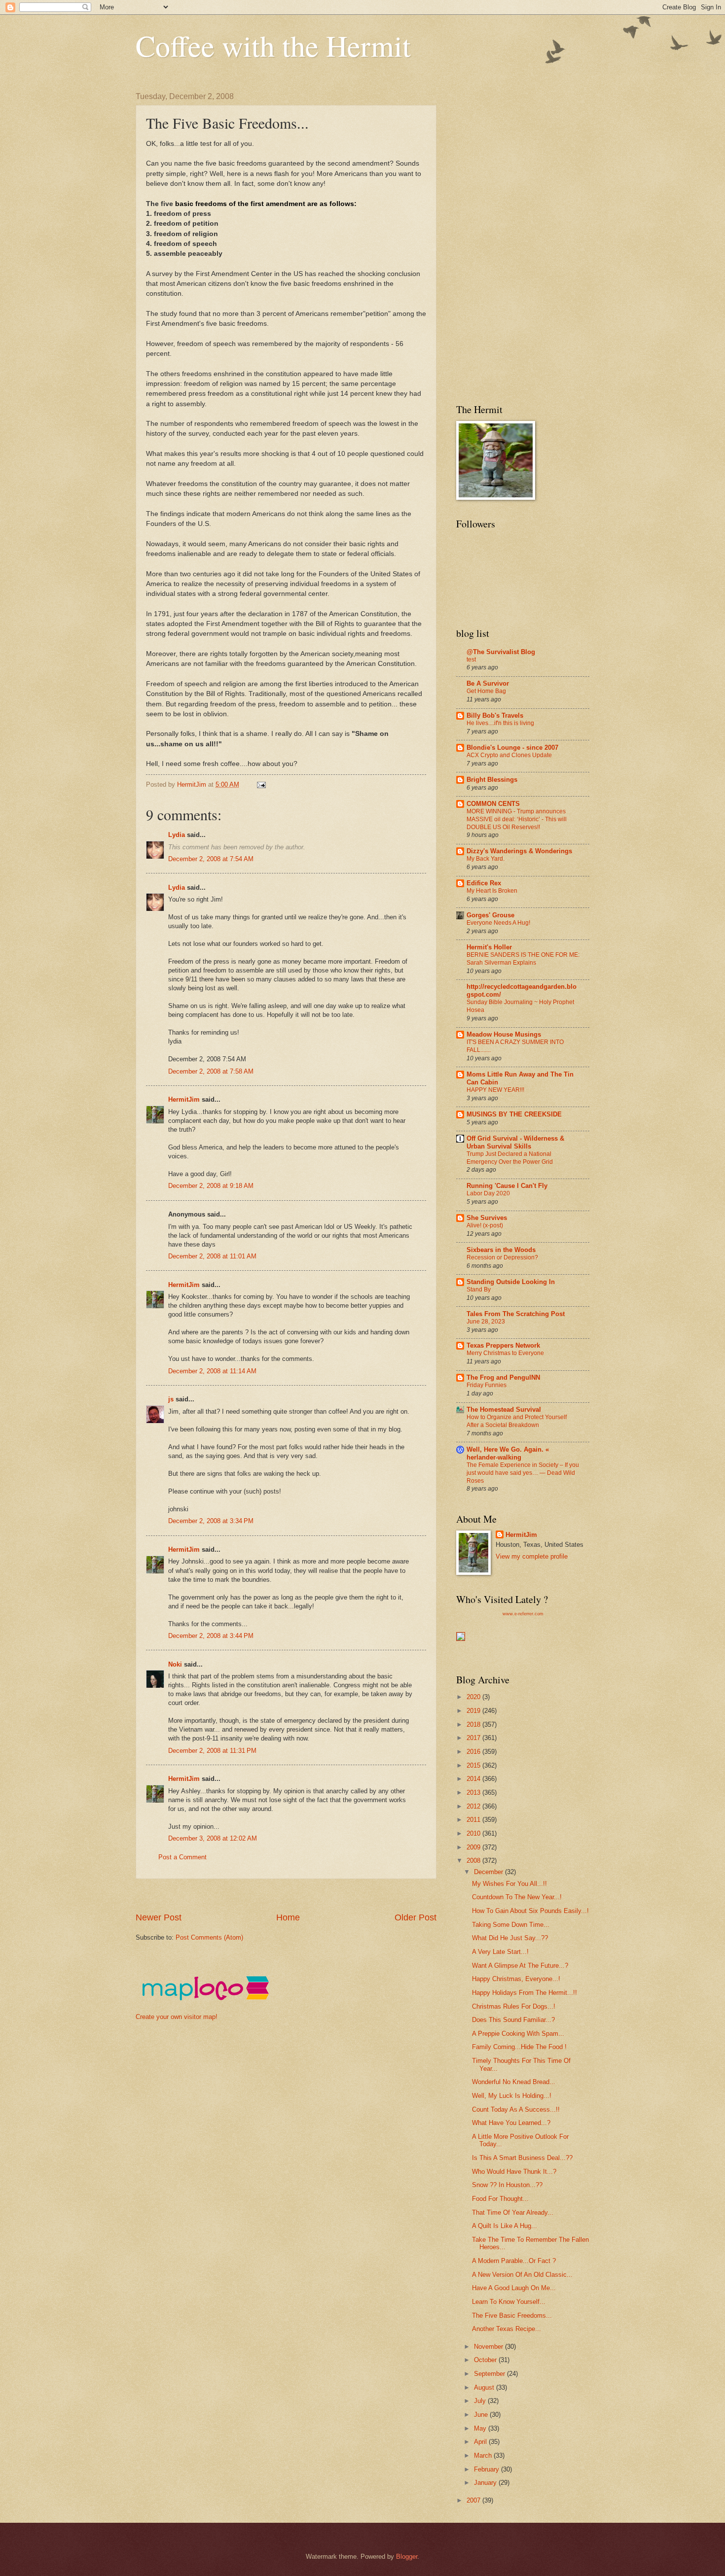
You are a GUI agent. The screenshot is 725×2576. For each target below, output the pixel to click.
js (171, 1399)
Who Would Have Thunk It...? (514, 2172)
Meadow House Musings (504, 1034)
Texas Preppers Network (503, 1345)
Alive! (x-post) (485, 1225)
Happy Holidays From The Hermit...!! (525, 1993)
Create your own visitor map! (177, 2017)
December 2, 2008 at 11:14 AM (212, 1371)
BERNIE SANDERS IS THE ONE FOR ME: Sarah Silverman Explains (523, 959)
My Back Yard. (486, 859)
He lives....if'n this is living (500, 723)
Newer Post (159, 1917)
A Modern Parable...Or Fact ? (514, 2261)
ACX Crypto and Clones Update (509, 755)
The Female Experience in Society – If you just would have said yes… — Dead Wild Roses (523, 1473)
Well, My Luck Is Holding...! (512, 2096)
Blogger (407, 2557)
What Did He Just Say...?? (510, 1938)
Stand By (479, 1289)
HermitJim (184, 1099)
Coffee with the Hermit (273, 45)
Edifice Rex (484, 883)
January (486, 2483)
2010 (474, 1833)
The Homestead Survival (504, 1410)
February (488, 2469)
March (484, 2455)
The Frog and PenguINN (503, 1377)
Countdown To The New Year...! (517, 1897)
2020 (474, 1697)
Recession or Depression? (502, 1257)
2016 (474, 1752)
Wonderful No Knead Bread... (514, 2082)
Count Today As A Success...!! (516, 2109)
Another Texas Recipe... (507, 2329)
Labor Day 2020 (488, 1193)
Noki (175, 1664)
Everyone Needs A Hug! (498, 923)
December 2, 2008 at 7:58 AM (211, 1071)
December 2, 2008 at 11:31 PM (212, 1751)
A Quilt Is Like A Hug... (505, 2226)
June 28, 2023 (486, 1322)
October (486, 2360)
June (482, 2415)
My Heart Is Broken (492, 891)
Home (288, 1917)
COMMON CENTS (493, 804)
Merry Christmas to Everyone (505, 1353)
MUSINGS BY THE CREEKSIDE (514, 1114)
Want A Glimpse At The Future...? (520, 1966)
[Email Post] (261, 784)
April (481, 2442)
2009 (474, 1847)
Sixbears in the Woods (501, 1250)
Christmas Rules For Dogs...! (514, 2006)
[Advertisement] (315, 1896)
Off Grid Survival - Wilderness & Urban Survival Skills (515, 1142)
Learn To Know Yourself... (509, 2302)
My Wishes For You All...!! (509, 1884)
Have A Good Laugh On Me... (514, 2288)
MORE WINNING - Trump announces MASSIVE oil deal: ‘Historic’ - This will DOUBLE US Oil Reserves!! (517, 819)
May (481, 2428)
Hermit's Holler (489, 947)
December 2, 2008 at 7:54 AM (211, 859)
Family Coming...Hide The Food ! (519, 2047)
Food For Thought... (500, 2199)
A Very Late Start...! (500, 1952)
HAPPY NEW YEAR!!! (495, 1090)
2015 (474, 1765)
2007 (474, 2500)
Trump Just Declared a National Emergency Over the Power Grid (510, 1158)
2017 (474, 1738)
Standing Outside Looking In (511, 1282)
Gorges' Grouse (490, 915)
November (489, 2347)
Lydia (177, 835)
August (485, 2387)
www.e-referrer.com (523, 1614)
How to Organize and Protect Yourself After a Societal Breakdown (517, 1421)
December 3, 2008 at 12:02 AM (213, 1838)
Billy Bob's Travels (495, 715)
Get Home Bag (486, 691)
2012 (474, 1806)
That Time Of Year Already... (513, 2212)
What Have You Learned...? (511, 2123)
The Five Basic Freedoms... (512, 2315)
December (489, 1872)
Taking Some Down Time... (511, 1925)
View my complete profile (532, 1556)
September (490, 2374)
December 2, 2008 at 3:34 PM (211, 1521)
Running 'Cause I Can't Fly (507, 1186)
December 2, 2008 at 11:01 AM (212, 1256)
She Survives (487, 1218)
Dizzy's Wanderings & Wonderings (519, 851)
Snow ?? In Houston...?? (507, 2185)
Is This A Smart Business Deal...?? (522, 2158)
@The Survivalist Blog (501, 652)
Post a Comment (182, 1857)
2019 (474, 1711)
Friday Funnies (487, 1385)
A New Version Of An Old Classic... (522, 2275)
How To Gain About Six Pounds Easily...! (530, 1911)
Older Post (416, 1917)
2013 (474, 1793)
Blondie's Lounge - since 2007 (512, 748)
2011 (474, 1820)
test (471, 660)
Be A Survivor (488, 683)
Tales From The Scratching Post (516, 1314)
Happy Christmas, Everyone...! (516, 1979)
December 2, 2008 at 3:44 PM (211, 1636)
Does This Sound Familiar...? (513, 2020)
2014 (474, 1779)
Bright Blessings (492, 780)
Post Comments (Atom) (209, 1937)
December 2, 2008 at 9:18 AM (211, 1186)
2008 (474, 1861)
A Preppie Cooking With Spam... (518, 2034)
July (481, 2401)
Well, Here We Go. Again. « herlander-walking (508, 1453)
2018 (474, 1724)
